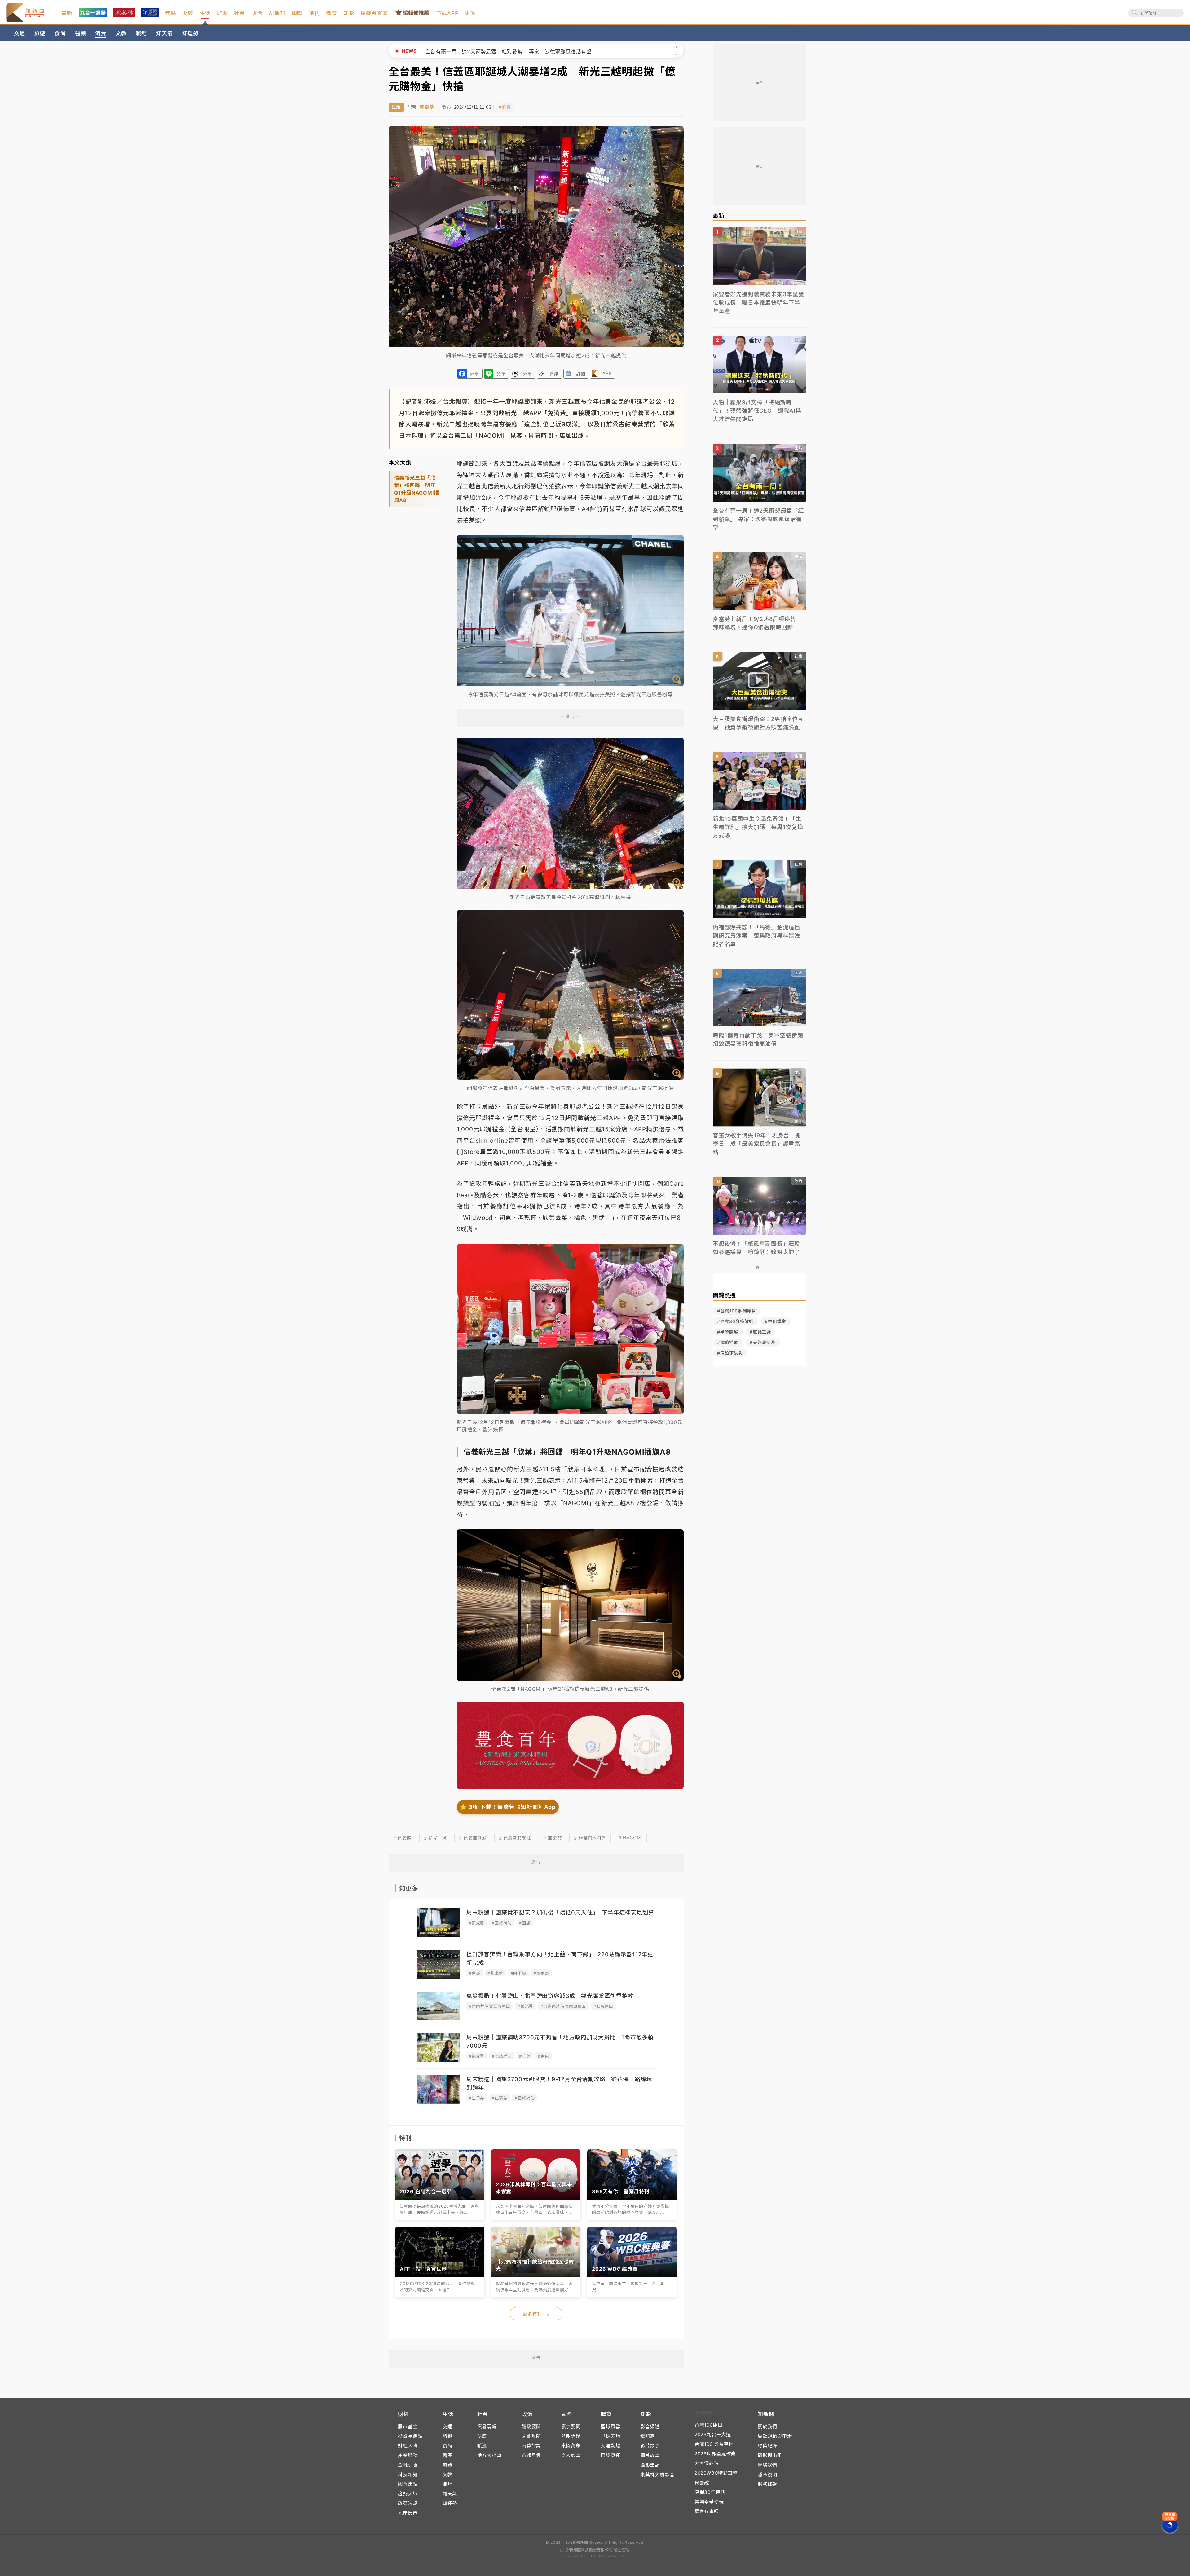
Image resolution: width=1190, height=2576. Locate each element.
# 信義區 (402, 1838)
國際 (297, 13)
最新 (67, 13)
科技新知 (408, 2475)
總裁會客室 (374, 13)
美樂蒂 (427, 107)
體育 (332, 13)
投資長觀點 (410, 2436)
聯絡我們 (767, 2465)
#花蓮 (525, 2056)
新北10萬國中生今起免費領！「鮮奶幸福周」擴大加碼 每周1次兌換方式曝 (513, 51)
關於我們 (767, 2427)
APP (607, 373)
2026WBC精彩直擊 (716, 2473)
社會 (240, 13)
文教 (121, 33)
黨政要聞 (531, 2427)
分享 (474, 374)
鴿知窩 (648, 2436)
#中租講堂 (776, 1321)
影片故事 (650, 2446)
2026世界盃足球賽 (715, 2454)
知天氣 (164, 33)
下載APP (447, 13)
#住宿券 (500, 2098)
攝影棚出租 (770, 2455)
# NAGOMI (630, 1837)
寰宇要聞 (571, 2427)
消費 (101, 33)
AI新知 (277, 13)
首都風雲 (531, 2455)
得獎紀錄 (767, 2446)
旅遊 (40, 33)
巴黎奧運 (610, 2455)
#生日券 (477, 2098)
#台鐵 (474, 1973)
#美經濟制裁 (763, 1342)
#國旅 (525, 1923)
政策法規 (408, 2503)
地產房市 (408, 2513)
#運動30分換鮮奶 (735, 1321)
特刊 (314, 13)
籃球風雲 (610, 2427)
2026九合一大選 (713, 2435)
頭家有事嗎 (707, 2511)
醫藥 (81, 33)
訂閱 (581, 374)
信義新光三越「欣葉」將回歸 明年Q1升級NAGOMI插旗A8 (417, 489)
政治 (257, 13)
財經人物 (408, 2446)
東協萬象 (571, 2446)
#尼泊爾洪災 (730, 1353)
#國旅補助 (502, 1923)
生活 (205, 13)
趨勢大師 (408, 2494)
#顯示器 (541, 1973)
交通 (20, 33)
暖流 (482, 2446)
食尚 (60, 33)
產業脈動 (408, 2455)
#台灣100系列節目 (737, 1311)
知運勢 (190, 33)
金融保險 (408, 2465)
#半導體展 (728, 1332)
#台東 (544, 2056)
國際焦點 (408, 2484)
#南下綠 (518, 1973)
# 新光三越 (435, 1838)
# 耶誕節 (552, 1838)
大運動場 (610, 2446)
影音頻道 (650, 2427)
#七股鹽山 (603, 2006)
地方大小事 (489, 2455)
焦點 (171, 13)
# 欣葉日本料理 (590, 1838)
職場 (142, 33)
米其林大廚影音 (657, 2475)
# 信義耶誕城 (473, 1838)
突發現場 (487, 2427)
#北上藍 (495, 1973)
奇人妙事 (571, 2455)
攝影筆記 (650, 2465)
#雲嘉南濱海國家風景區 (563, 2006)
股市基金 (408, 2427)
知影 (349, 13)
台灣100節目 (709, 2425)
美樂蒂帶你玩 (709, 2502)
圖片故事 (650, 2455)
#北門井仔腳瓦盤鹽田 (489, 2006)
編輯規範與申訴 (775, 2436)
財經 (188, 13)
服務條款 (767, 2484)
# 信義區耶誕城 (515, 1838)
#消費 (505, 107)
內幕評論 (531, 2446)
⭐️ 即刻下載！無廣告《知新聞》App (508, 1807)
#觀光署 (477, 1923)
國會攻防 (531, 2436)
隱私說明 (767, 2475)
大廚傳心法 (707, 2463)
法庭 (482, 2436)
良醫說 (702, 2483)
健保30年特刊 (710, 2492)
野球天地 (610, 2436)
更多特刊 (536, 2314)
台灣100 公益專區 (714, 2444)
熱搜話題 (571, 2436)
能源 (223, 13)
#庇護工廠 (760, 1332)
